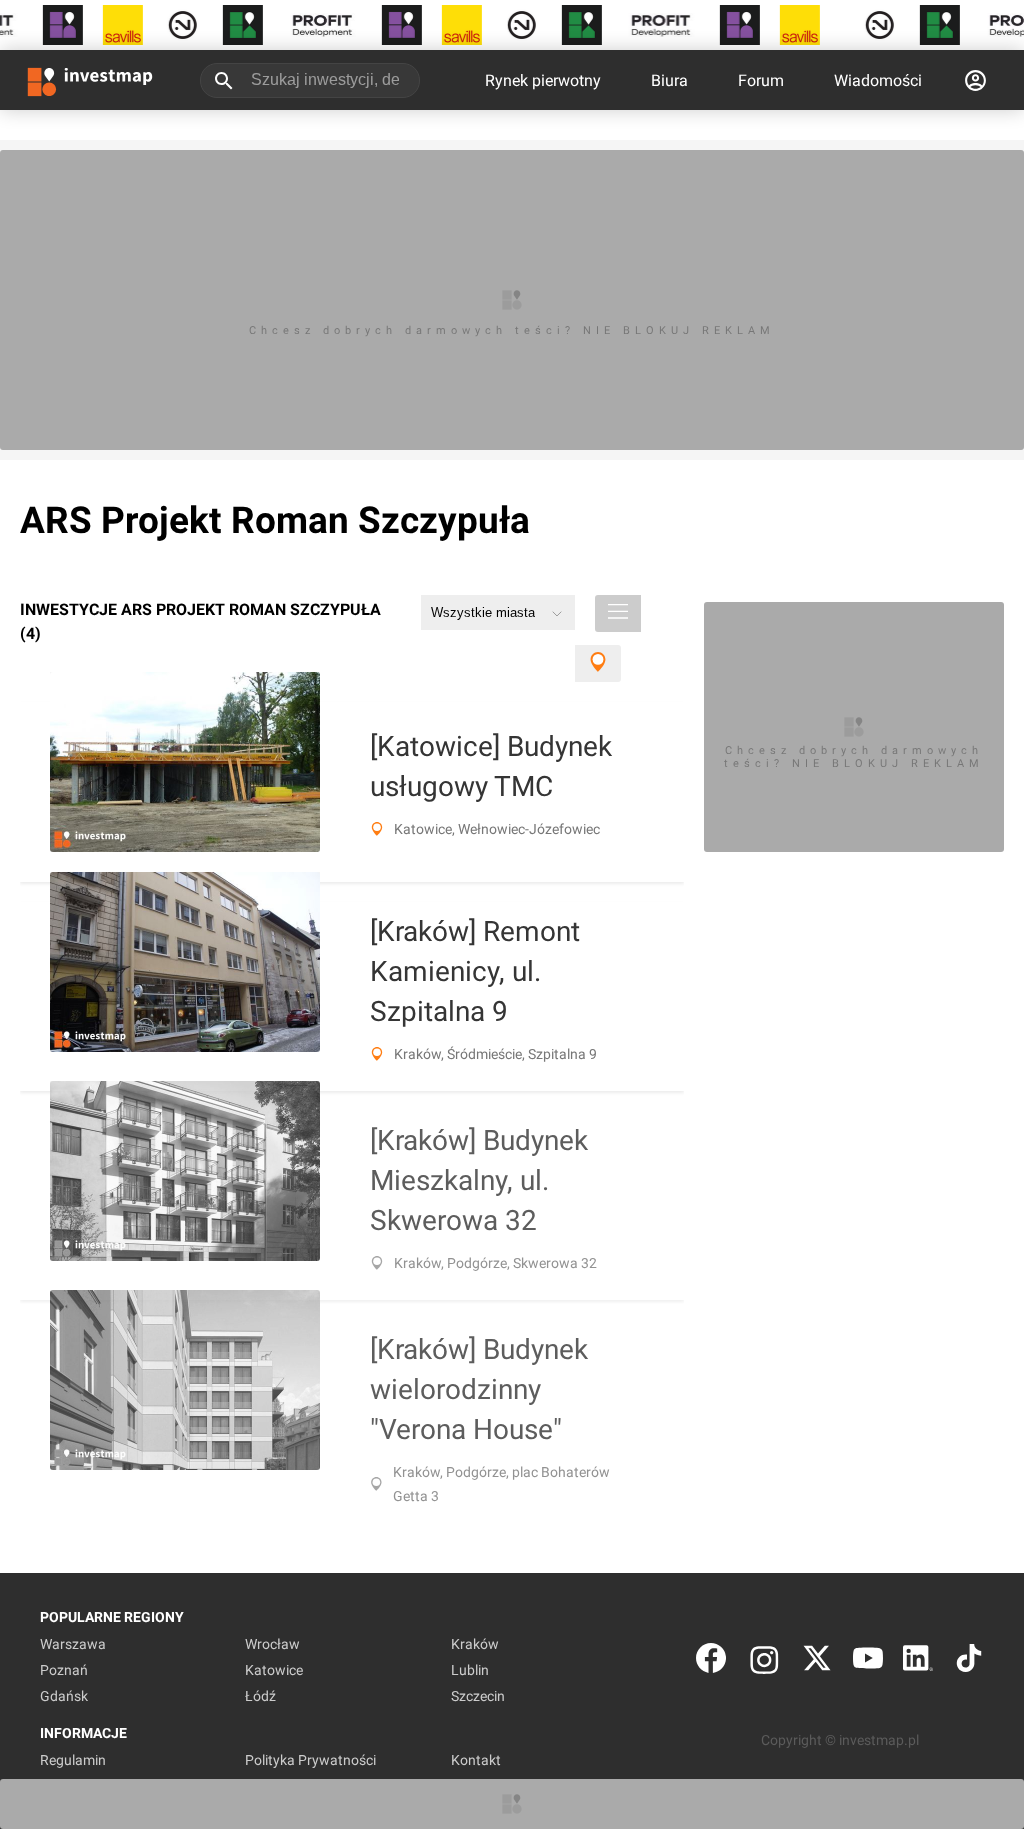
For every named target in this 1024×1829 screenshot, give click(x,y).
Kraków (475, 1644)
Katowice (274, 1670)
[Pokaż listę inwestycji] (618, 613)
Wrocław (272, 1644)
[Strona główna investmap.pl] (90, 80)
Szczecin (478, 1696)
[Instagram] (764, 1662)
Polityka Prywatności (310, 1760)
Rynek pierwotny (543, 80)
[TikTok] (969, 1662)
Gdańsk (64, 1696)
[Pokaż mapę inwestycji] (598, 663)
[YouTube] (868, 1662)
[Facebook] (711, 1662)
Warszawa (73, 1644)
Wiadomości (878, 80)
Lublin (470, 1670)
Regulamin (73, 1760)
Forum (761, 80)
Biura (669, 80)
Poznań (64, 1670)
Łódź (260, 1696)
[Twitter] (817, 1662)
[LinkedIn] (918, 1662)
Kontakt (476, 1760)
